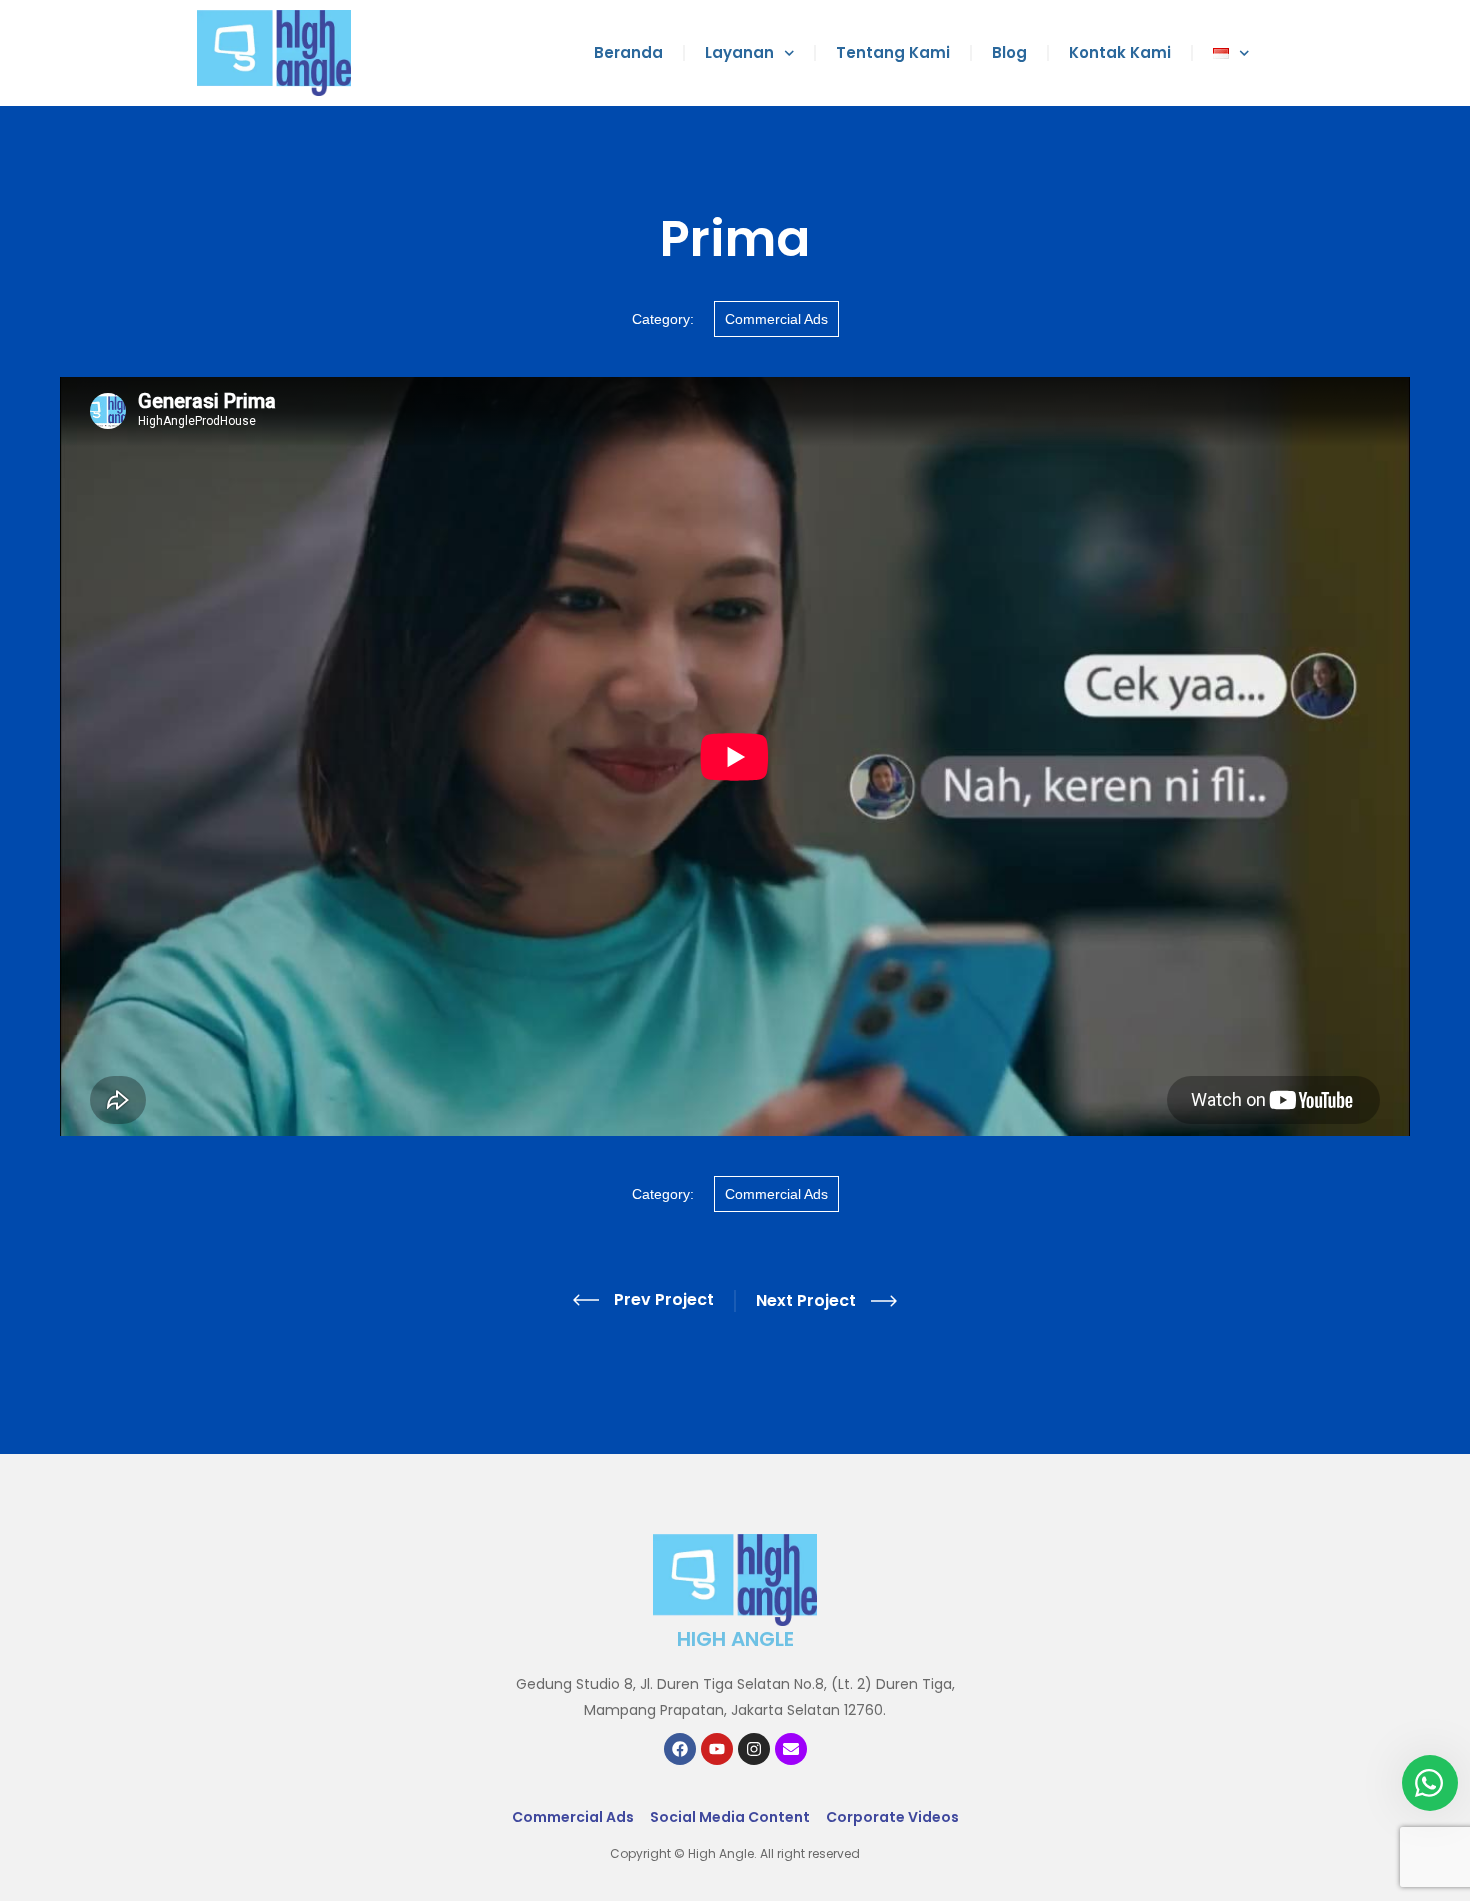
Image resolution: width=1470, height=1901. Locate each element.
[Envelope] (791, 1749)
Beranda (628, 52)
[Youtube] (717, 1749)
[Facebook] (680, 1749)
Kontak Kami (1120, 52)
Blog (1009, 52)
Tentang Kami (893, 52)
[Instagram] (754, 1749)
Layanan (739, 52)
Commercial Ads (776, 319)
